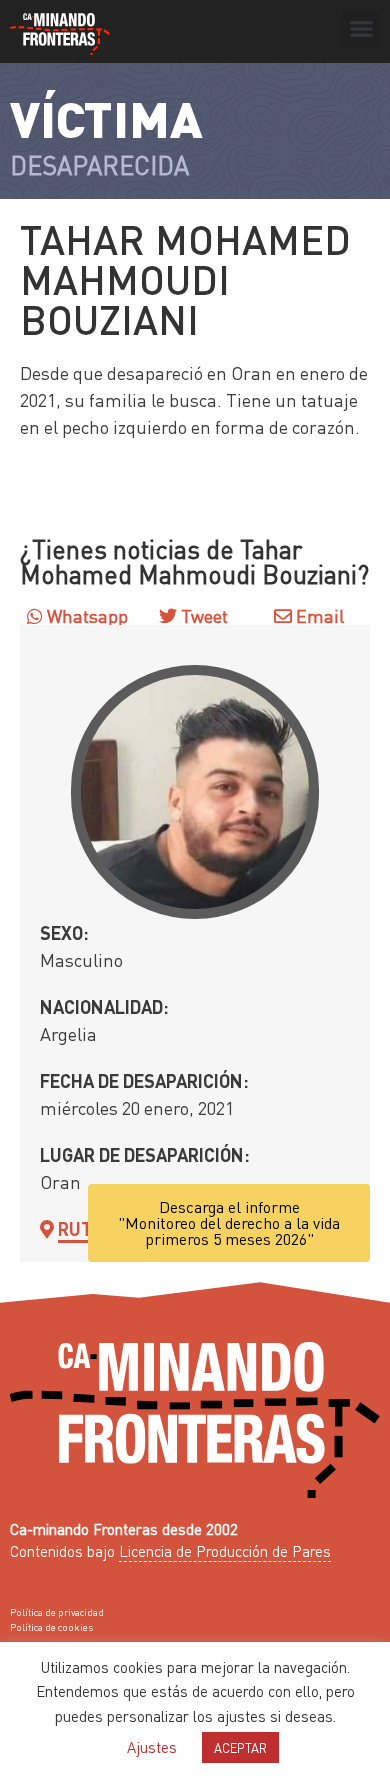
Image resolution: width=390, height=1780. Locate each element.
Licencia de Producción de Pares (225, 1551)
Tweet (202, 615)
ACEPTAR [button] (240, 1747)
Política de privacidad (57, 1612)
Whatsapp (85, 615)
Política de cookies (51, 1627)
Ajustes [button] (152, 1747)
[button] (362, 29)
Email (318, 615)
